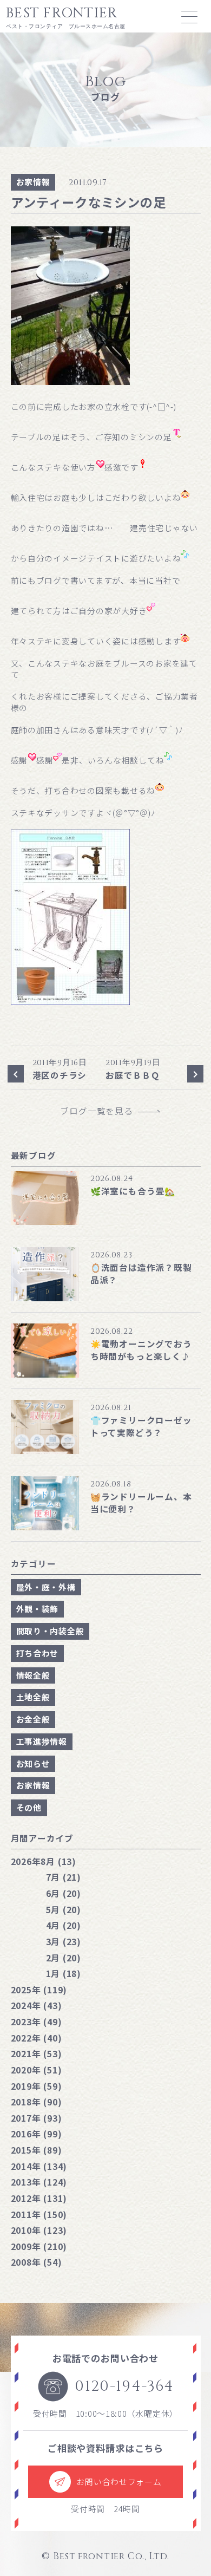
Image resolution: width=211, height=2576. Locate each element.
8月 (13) (44, 1861)
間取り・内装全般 (50, 1631)
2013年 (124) (39, 2182)
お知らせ (33, 1763)
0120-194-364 (124, 2386)
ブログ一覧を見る (101, 1111)
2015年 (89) (37, 2150)
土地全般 (33, 1697)
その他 (29, 1807)
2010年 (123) (39, 2230)
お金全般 (33, 1719)
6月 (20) (64, 1893)
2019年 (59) (37, 2086)
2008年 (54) (37, 2262)
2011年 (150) (39, 2214)
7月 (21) (64, 1877)
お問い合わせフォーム (119, 2482)
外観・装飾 (38, 1609)
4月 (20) (64, 1925)
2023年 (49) (37, 2021)
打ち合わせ (38, 1653)
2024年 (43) (37, 2005)
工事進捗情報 (42, 1741)
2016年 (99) (37, 2134)
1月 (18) (64, 1973)
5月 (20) (64, 1909)
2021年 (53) (37, 2053)
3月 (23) (64, 1941)
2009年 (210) (39, 2246)
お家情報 (33, 182)
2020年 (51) (37, 2070)
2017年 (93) (37, 2118)
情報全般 (33, 1675)
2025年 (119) (39, 1990)
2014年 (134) (39, 2166)
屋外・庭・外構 (46, 1587)
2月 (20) (64, 1958)
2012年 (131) (39, 2198)
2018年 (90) (37, 2102)
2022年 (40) (37, 2038)
